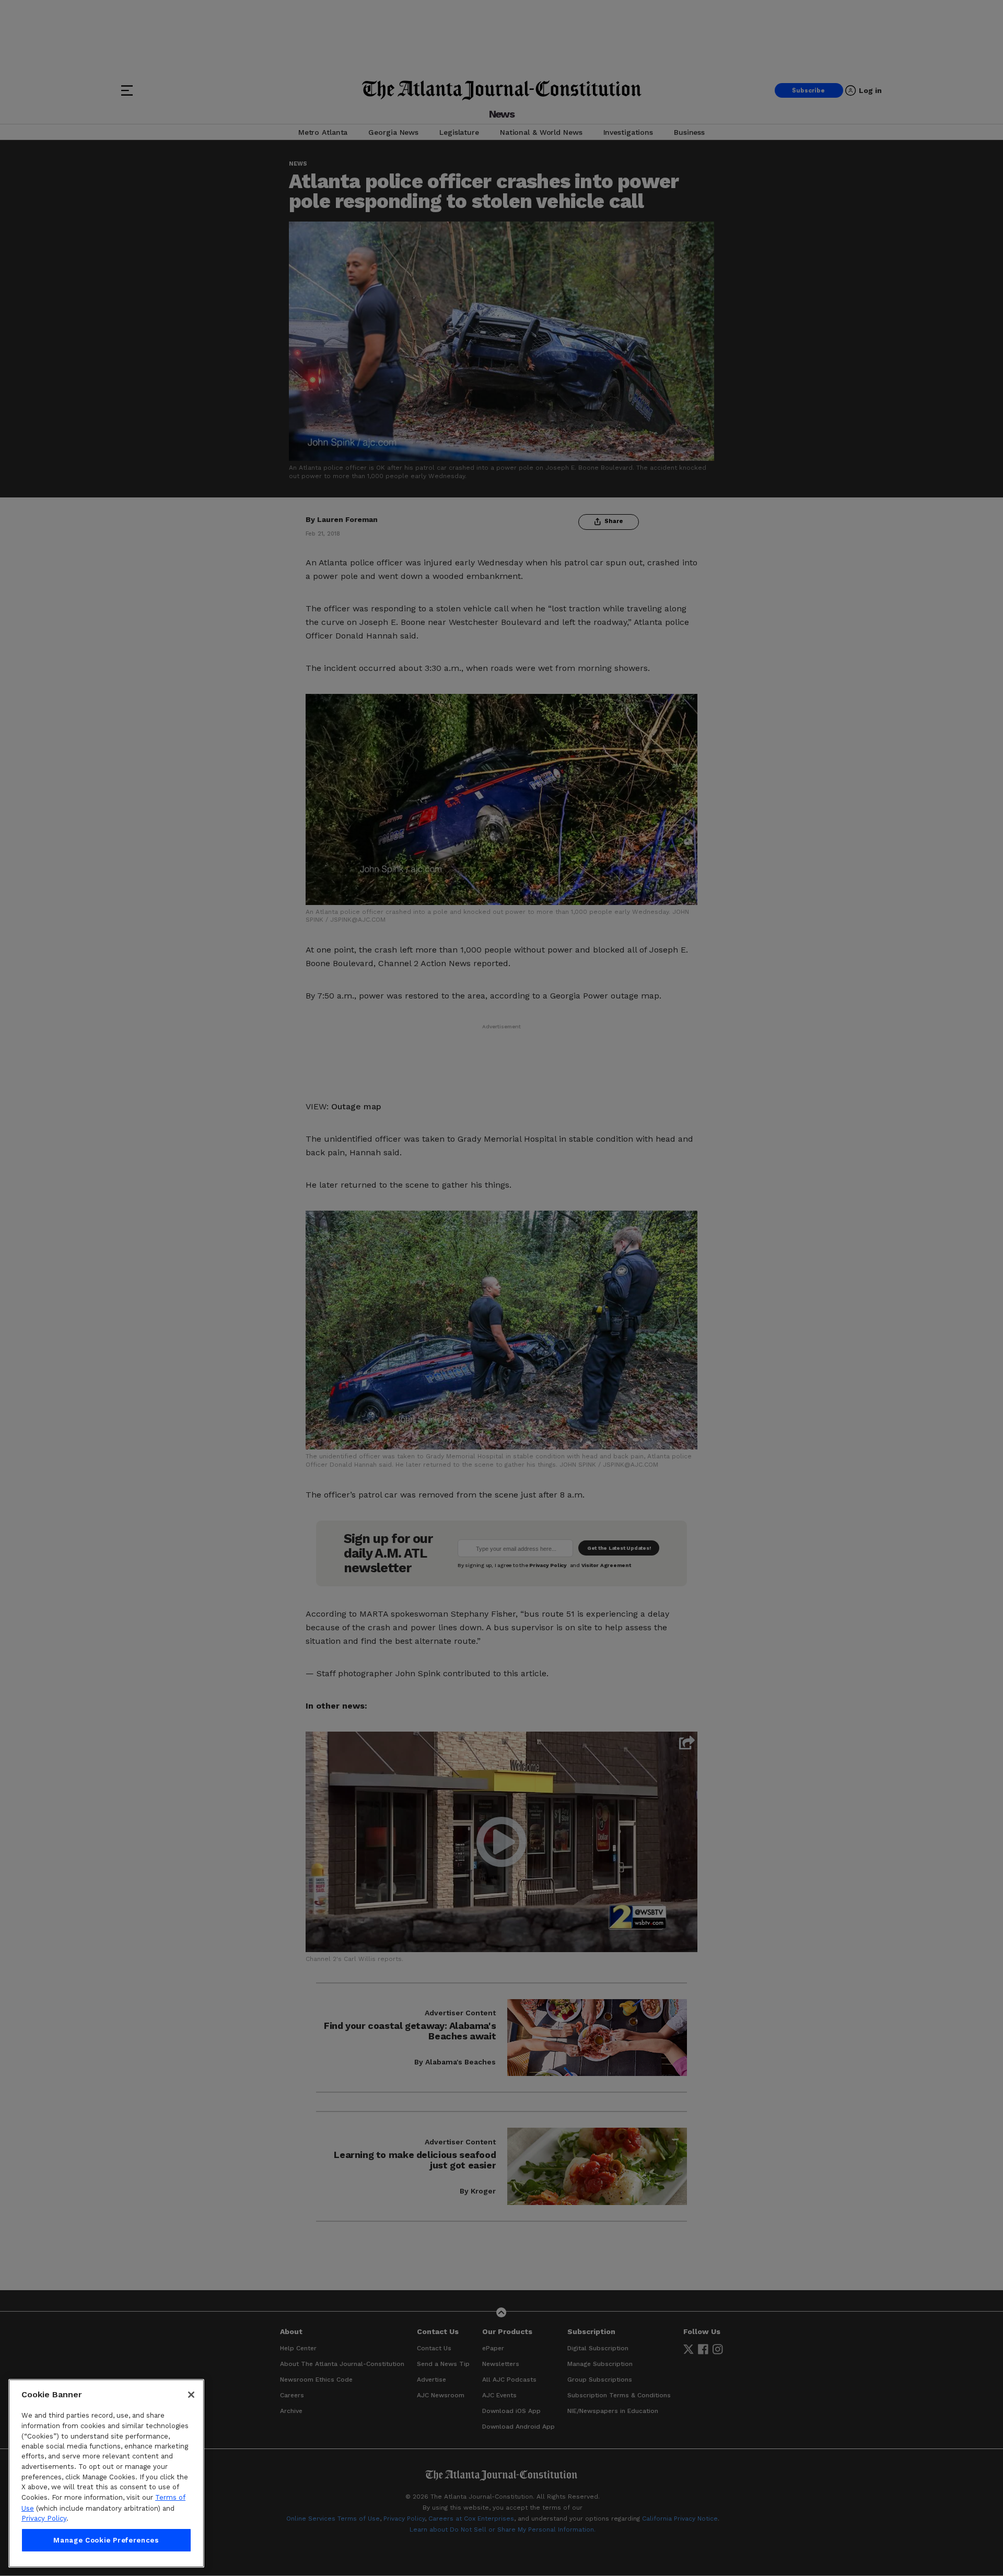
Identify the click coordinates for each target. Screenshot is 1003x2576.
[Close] (191, 2395)
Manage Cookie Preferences (106, 2540)
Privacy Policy (44, 2518)
